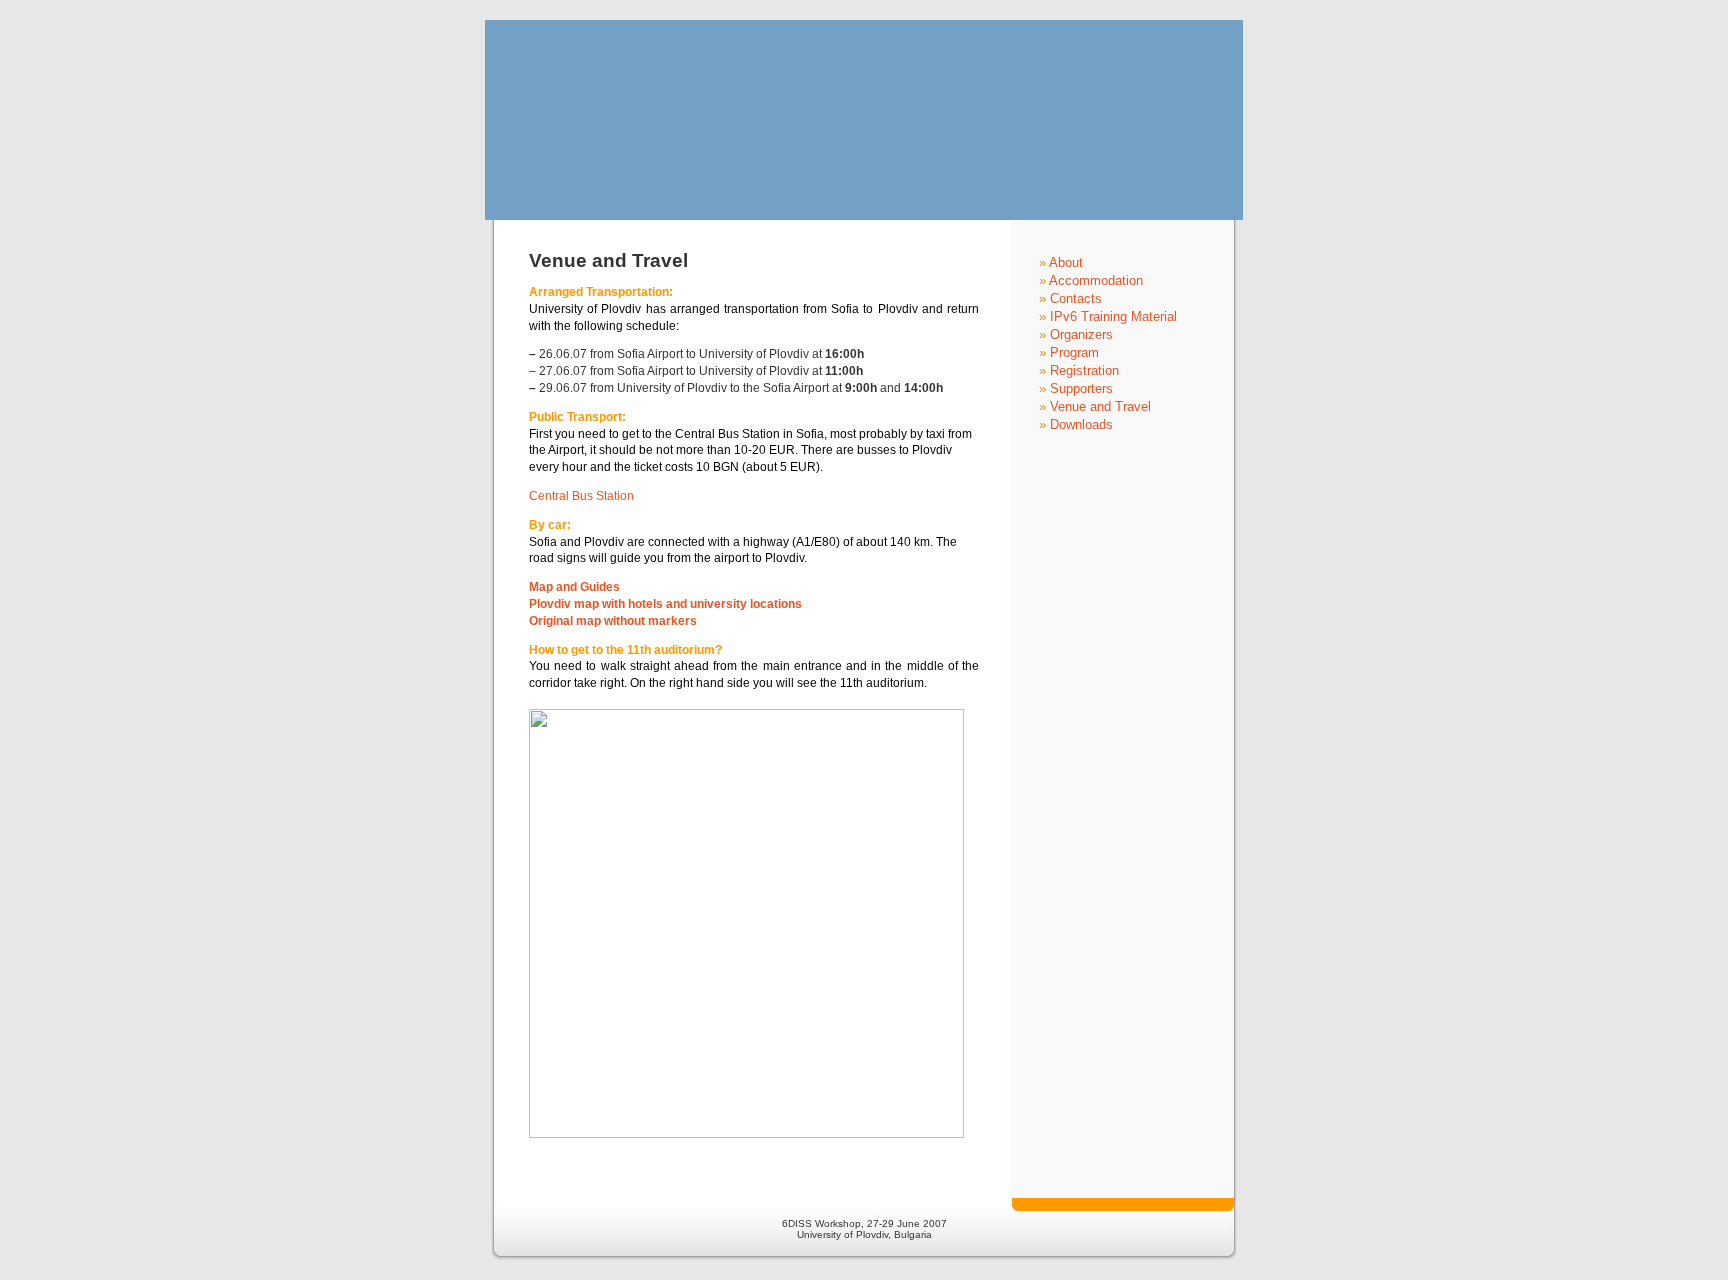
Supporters (1081, 388)
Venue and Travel (1100, 406)
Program (1074, 352)
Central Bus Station (581, 496)
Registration (1084, 370)
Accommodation (1096, 280)
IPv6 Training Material (1113, 316)
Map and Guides (574, 587)
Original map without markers (613, 621)
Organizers (1081, 334)
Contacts (1076, 298)
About (1066, 262)
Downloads (1081, 424)
